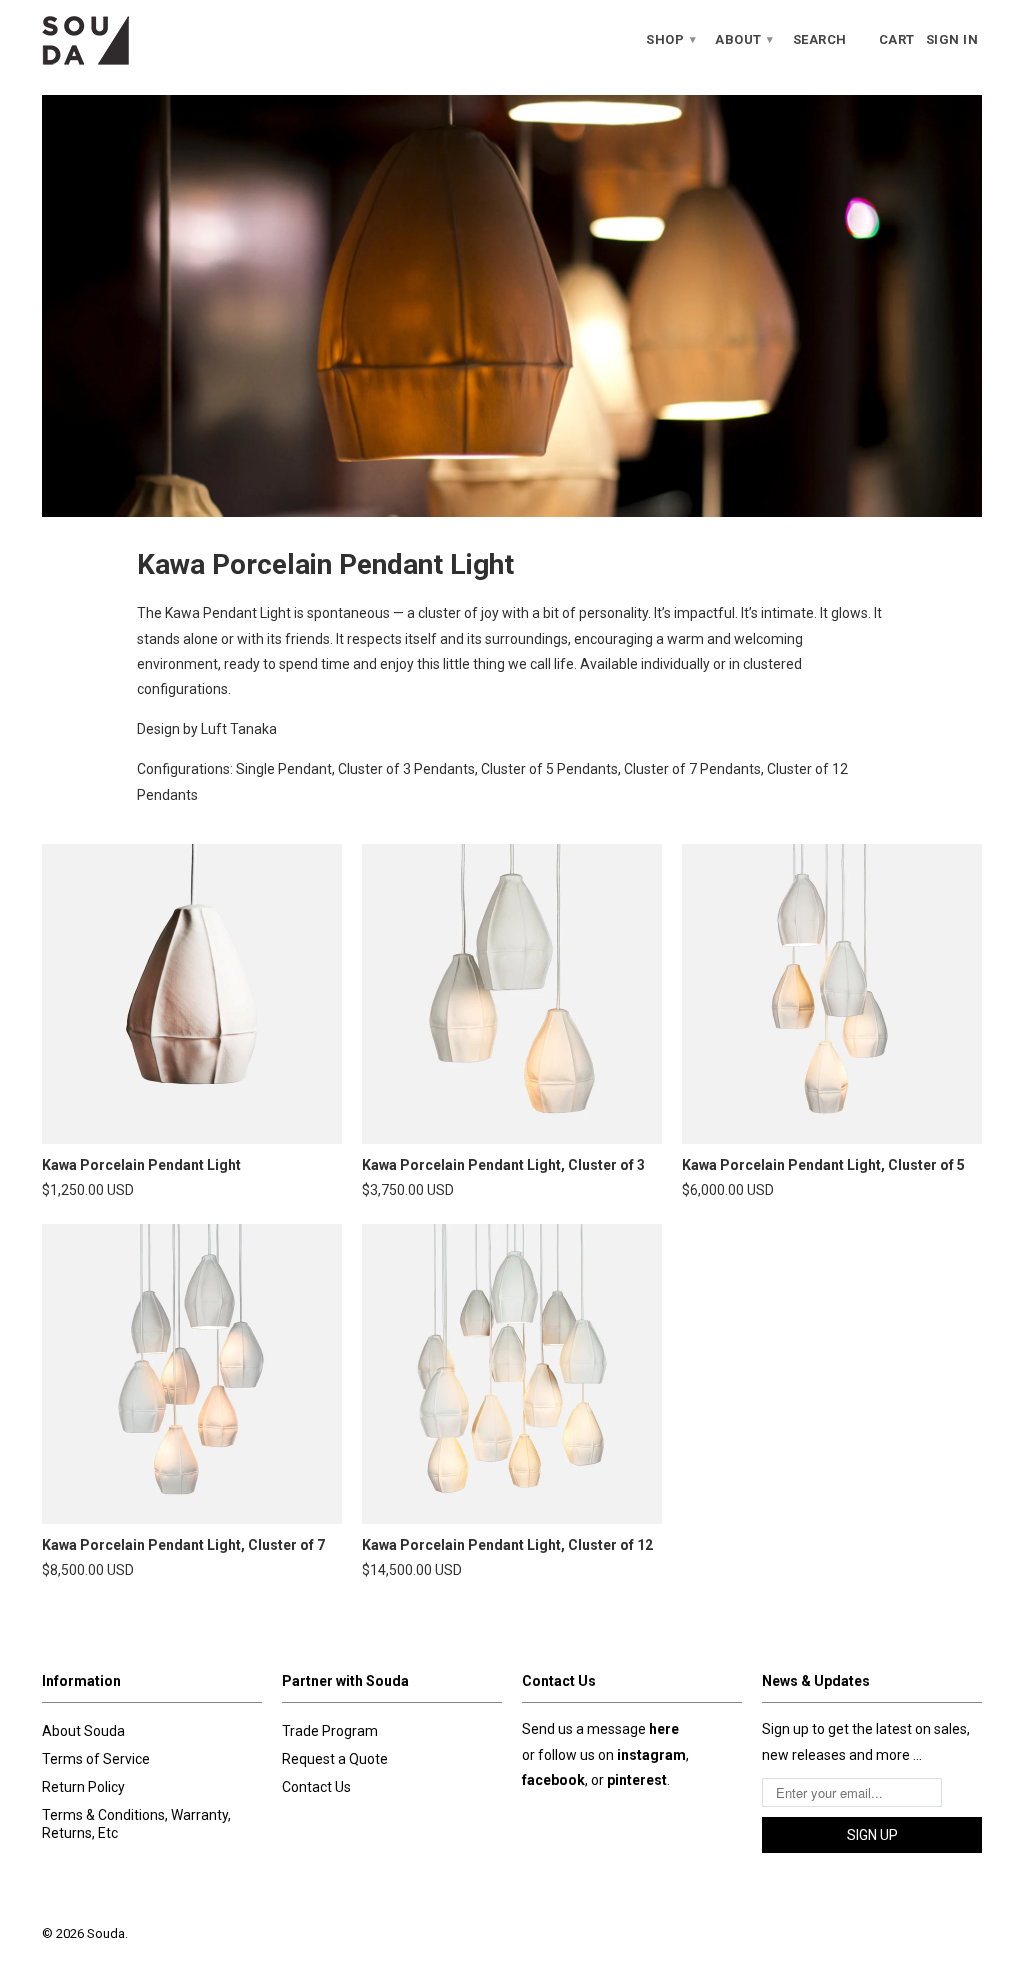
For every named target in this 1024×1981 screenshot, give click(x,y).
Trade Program (330, 1731)
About (744, 39)
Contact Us (316, 1787)
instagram (651, 1755)
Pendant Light (247, 613)
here (664, 1729)
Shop (671, 39)
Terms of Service (96, 1759)
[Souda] (152, 40)
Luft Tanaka (239, 729)
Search (820, 39)
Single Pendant (284, 769)
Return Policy (83, 1787)
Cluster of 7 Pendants (692, 769)
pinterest (637, 1780)
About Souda (83, 1731)
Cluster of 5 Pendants (549, 769)
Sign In (952, 39)
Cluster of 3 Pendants (406, 769)
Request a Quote (335, 1759)
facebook (553, 1780)
